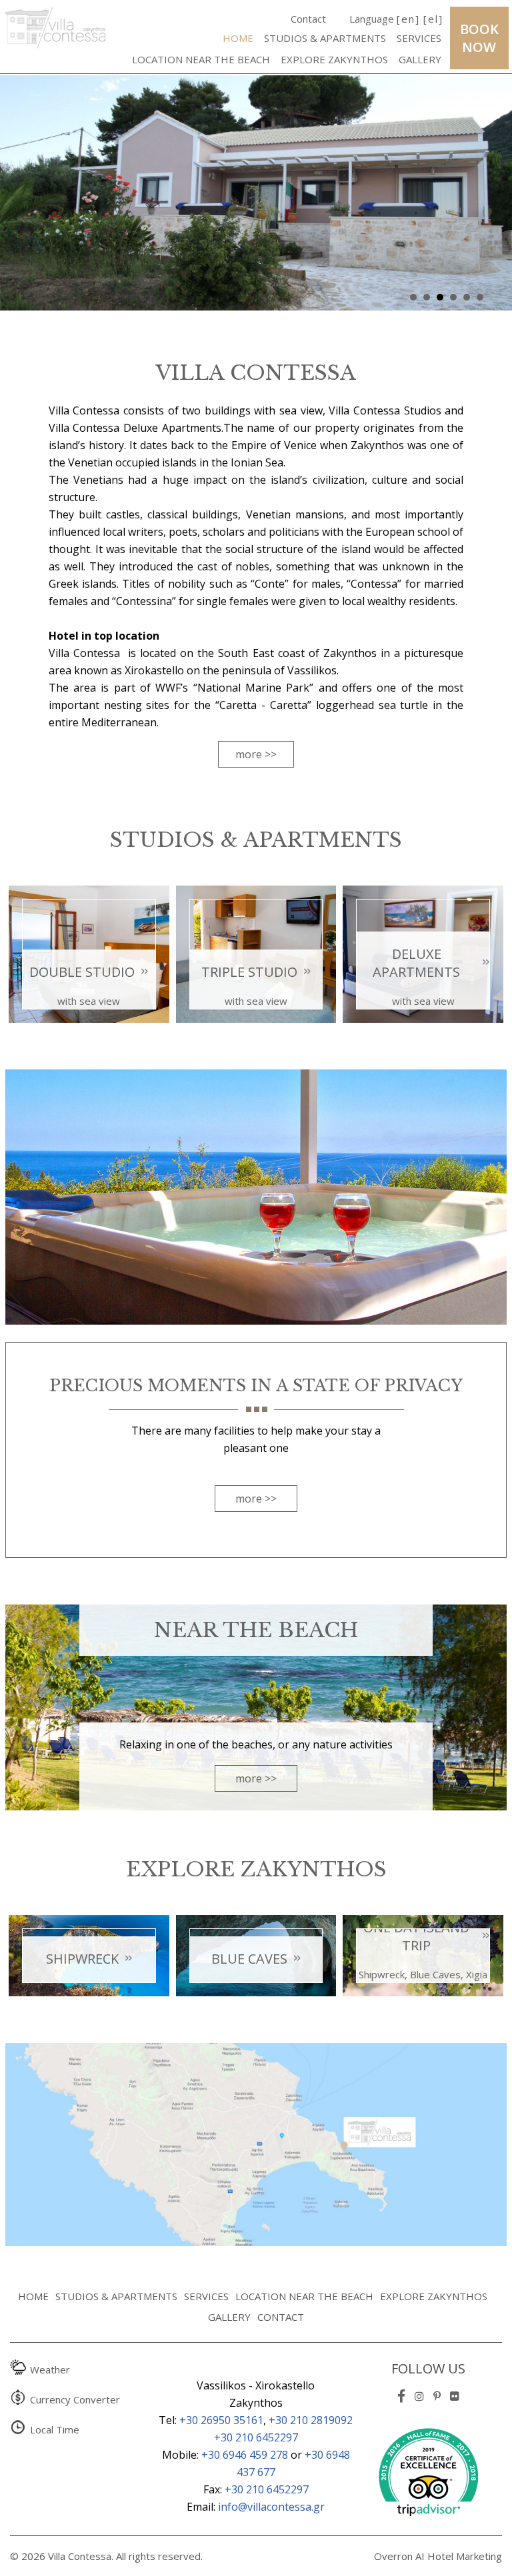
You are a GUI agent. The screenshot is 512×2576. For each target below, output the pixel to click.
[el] (433, 19)
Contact (308, 19)
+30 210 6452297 (256, 2437)
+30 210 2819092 (311, 2420)
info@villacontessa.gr (271, 2507)
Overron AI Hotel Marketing (438, 2556)
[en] (408, 19)
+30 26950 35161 (221, 2420)
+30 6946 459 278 (245, 2455)
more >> (256, 754)
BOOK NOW (479, 38)
